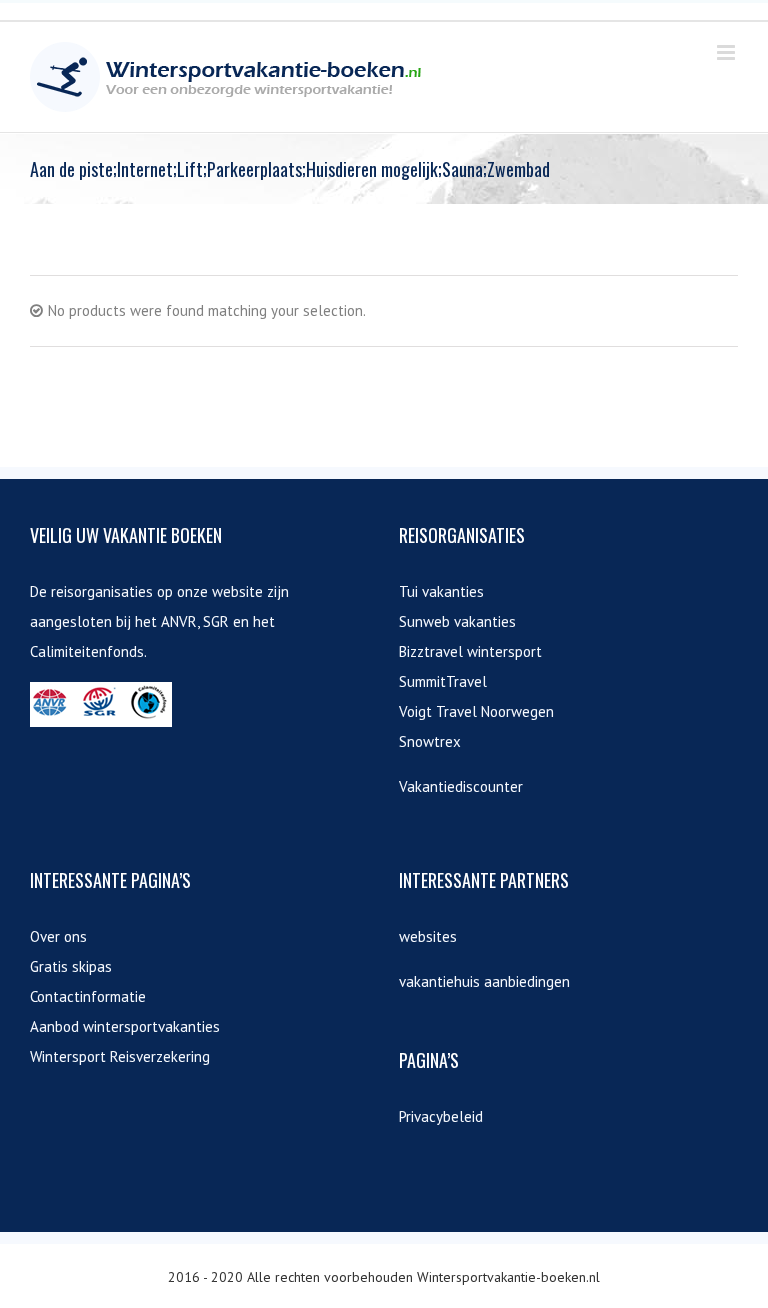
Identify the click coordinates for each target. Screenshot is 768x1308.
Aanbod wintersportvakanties (125, 1026)
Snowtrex (430, 741)
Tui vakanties (441, 591)
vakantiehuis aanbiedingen (484, 981)
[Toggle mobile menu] (727, 52)
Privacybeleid (441, 1116)
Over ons (58, 936)
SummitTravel (443, 681)
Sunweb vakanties (457, 621)
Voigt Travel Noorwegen (476, 711)
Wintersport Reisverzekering (120, 1056)
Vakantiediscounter (461, 786)
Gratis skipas (71, 966)
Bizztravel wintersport (470, 651)
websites (428, 936)
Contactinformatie (88, 996)
